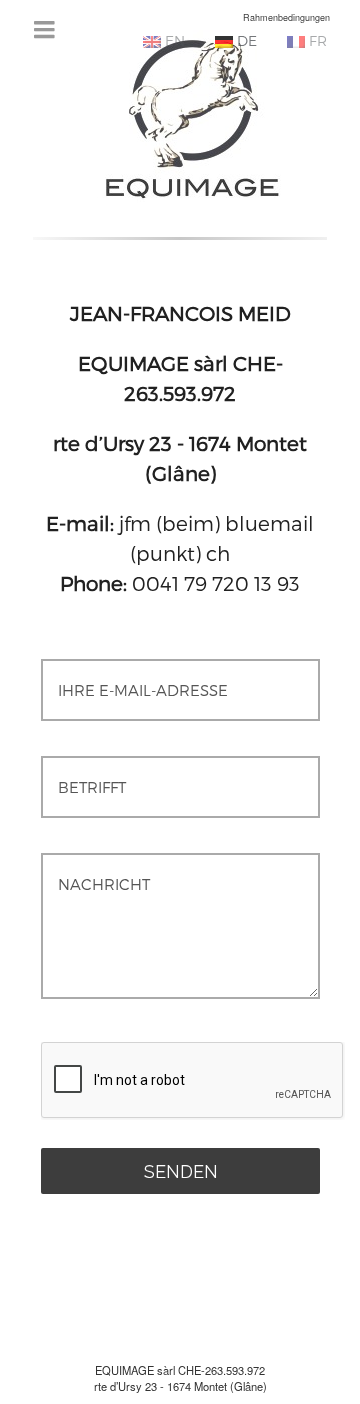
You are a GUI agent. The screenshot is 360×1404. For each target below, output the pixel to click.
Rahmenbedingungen (286, 17)
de (245, 40)
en (173, 40)
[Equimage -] (191, 116)
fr (316, 40)
